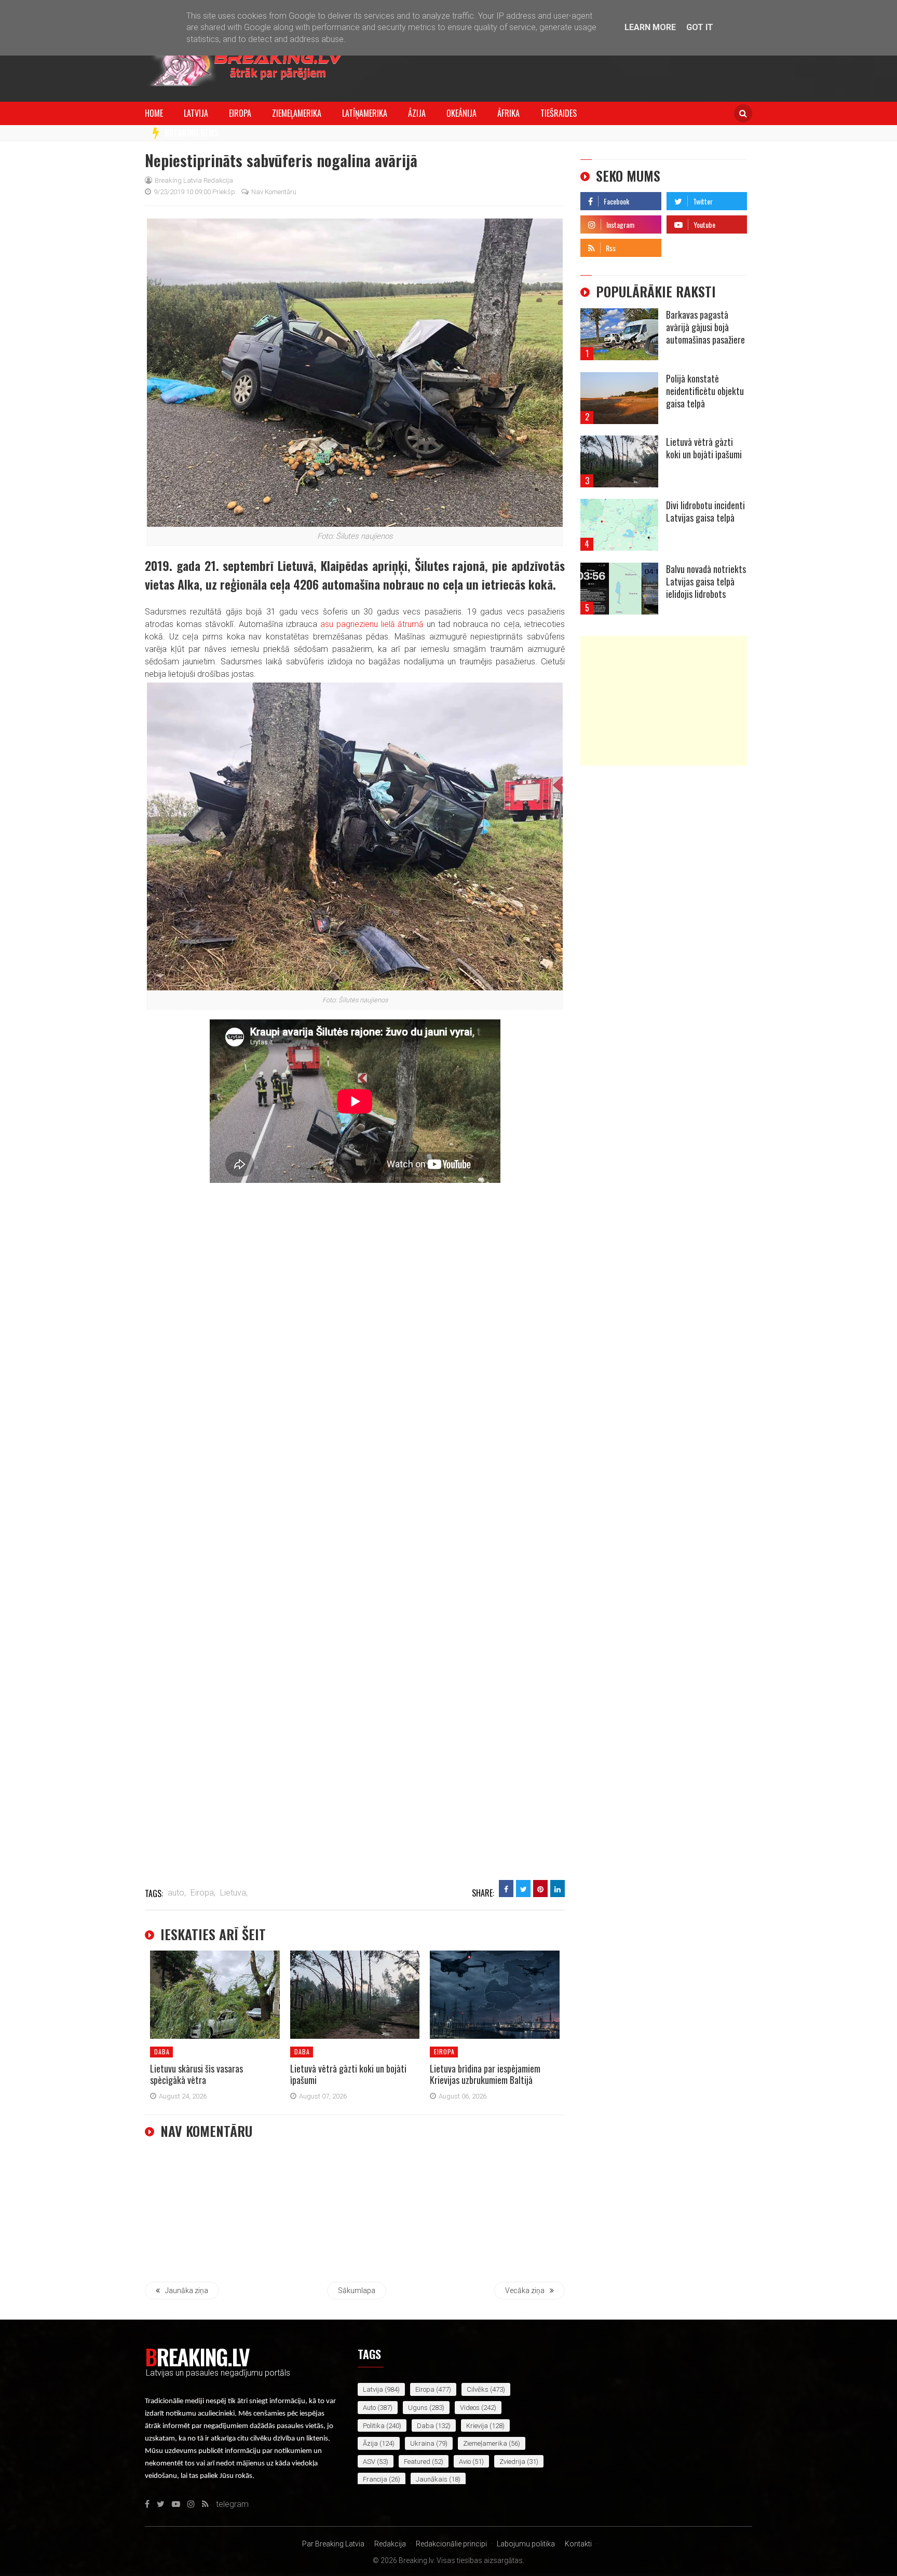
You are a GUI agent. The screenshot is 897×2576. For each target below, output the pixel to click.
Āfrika (508, 113)
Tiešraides (559, 113)
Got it (700, 27)
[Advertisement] (664, 701)
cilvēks (478, 2389)
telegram (683, 245)
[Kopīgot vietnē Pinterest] (540, 1889)
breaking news (192, 133)
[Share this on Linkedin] (558, 1889)
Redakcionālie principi (451, 2544)
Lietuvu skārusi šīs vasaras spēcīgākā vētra (196, 2074)
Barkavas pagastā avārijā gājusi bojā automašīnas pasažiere (705, 327)
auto (369, 2408)
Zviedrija (512, 2462)
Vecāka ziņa (525, 2291)
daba (162, 2052)
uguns (418, 2408)
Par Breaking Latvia (333, 2544)
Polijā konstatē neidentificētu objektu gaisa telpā (705, 391)
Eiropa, (203, 1893)
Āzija (417, 113)
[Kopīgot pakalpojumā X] (523, 1889)
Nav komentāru (274, 192)
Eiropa (240, 113)
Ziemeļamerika (297, 113)
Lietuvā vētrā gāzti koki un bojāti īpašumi (348, 2074)
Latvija (196, 113)
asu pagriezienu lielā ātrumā (372, 624)
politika (374, 2426)
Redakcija (390, 2544)
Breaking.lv (197, 2356)
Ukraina (422, 2443)
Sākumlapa (357, 2291)
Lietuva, (234, 1893)
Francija (375, 2479)
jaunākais (432, 2479)
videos (470, 2408)
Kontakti (578, 2544)
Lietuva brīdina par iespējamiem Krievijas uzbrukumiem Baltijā (485, 2074)
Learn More (650, 27)
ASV (369, 2462)
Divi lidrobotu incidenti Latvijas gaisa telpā (705, 511)
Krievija (477, 2426)
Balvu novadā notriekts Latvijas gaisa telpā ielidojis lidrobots (706, 581)
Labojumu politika (526, 2544)
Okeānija (461, 113)
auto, (177, 1893)
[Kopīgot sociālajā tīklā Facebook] (506, 1889)
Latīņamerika (365, 113)
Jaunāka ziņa (187, 2291)
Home (154, 113)
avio (465, 2462)
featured (417, 2462)
